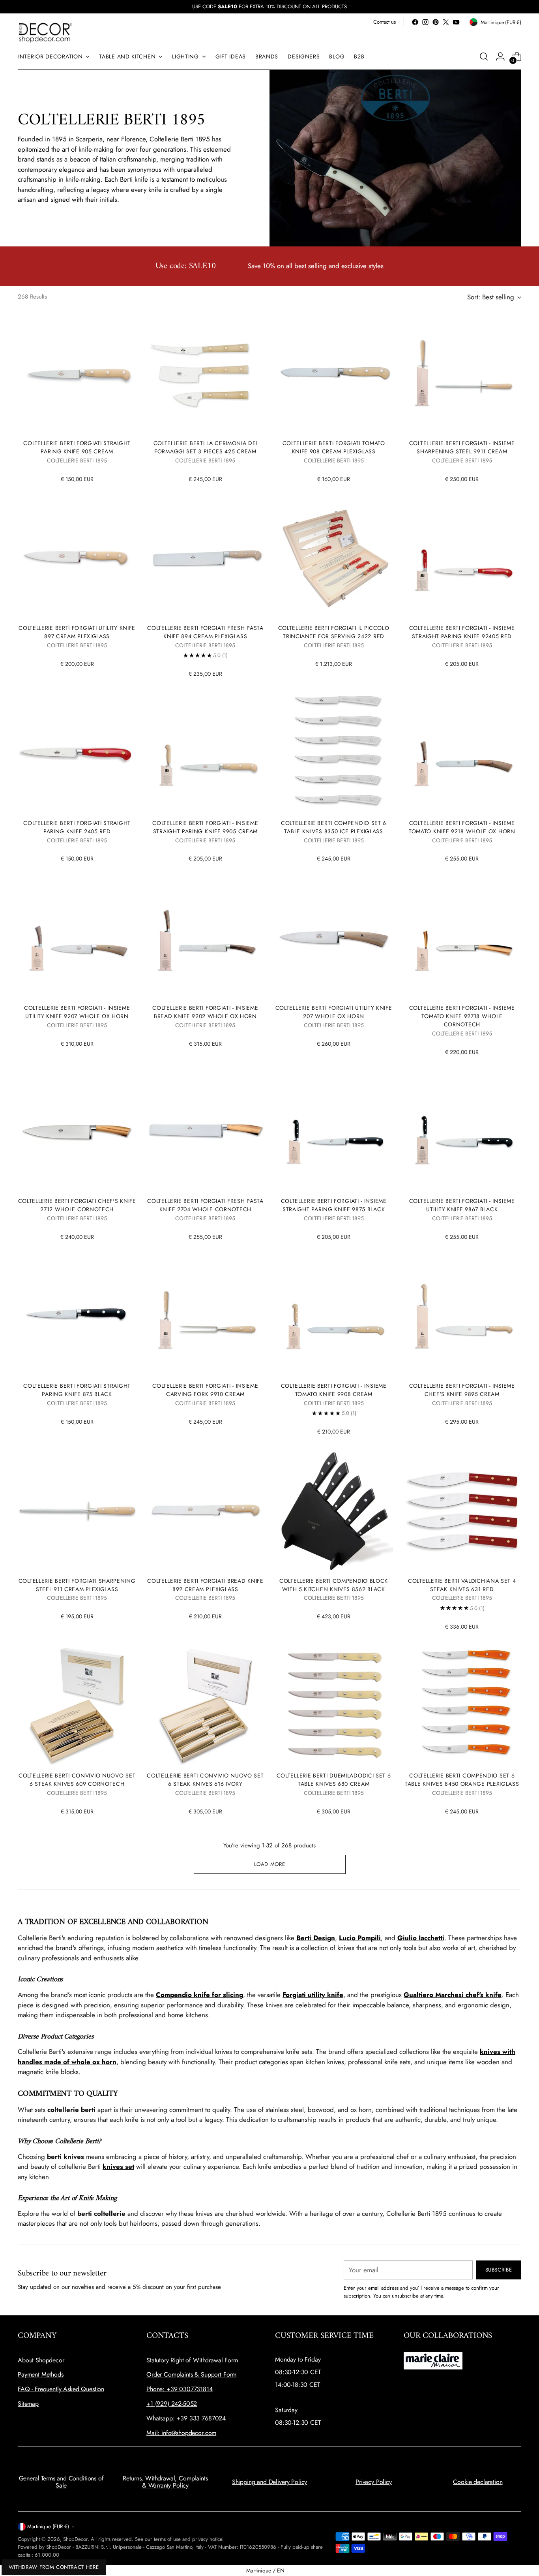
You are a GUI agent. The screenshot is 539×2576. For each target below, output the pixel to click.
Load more (270, 1864)
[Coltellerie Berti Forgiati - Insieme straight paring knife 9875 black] (334, 1131)
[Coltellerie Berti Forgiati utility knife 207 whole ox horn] (334, 938)
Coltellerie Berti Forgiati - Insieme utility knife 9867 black (462, 1205)
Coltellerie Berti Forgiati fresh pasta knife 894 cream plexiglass (205, 632)
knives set (118, 2166)
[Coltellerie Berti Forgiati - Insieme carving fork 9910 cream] (205, 1316)
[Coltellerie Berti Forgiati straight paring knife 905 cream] (77, 374)
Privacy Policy (374, 2482)
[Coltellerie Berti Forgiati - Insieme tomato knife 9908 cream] (334, 1316)
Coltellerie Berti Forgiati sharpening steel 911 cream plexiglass (77, 1585)
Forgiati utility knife (313, 1995)
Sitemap (28, 2404)
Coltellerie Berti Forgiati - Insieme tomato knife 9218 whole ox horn (462, 827)
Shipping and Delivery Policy (270, 2482)
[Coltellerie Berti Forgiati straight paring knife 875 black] (77, 1316)
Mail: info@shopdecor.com (181, 2433)
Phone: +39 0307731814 (180, 2389)
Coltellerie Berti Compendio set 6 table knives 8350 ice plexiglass (334, 827)
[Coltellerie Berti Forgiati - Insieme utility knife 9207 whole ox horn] (77, 938)
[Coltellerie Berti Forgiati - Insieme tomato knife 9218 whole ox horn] (462, 753)
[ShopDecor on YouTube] (456, 22)
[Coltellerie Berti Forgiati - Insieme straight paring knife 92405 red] (462, 558)
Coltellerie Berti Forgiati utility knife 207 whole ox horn (334, 1012)
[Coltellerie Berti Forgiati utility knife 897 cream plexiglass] (77, 558)
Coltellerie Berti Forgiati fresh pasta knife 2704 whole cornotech (205, 1205)
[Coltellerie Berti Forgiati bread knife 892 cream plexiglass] (205, 1511)
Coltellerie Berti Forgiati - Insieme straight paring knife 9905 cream (205, 827)
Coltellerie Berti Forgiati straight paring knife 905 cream (77, 447)
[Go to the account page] (500, 56)
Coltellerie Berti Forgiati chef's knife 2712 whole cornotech (77, 1205)
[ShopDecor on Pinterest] (436, 22)
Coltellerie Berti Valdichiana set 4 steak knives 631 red (462, 1585)
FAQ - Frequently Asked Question (61, 2389)
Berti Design (316, 1938)
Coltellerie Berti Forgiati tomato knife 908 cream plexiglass (334, 447)
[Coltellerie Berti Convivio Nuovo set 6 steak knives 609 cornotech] (77, 1706)
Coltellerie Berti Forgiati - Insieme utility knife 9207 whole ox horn (77, 1012)
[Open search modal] (484, 56)
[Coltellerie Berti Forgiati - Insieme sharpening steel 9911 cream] (462, 374)
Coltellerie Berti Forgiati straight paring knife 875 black (77, 1390)
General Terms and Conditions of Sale (61, 2482)
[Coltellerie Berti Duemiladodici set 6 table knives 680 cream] (334, 1706)
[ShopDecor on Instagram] (425, 22)
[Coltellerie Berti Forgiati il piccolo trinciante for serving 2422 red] (334, 558)
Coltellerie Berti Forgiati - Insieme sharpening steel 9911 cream (462, 447)
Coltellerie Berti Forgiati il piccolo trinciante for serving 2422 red (334, 632)
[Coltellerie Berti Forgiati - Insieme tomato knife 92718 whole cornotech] (462, 938)
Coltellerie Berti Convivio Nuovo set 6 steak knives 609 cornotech (77, 1780)
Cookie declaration (478, 2482)
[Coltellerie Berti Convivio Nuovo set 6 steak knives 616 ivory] (205, 1706)
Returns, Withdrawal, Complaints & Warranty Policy (165, 2482)
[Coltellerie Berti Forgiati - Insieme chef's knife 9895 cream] (462, 1316)
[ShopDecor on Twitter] (446, 22)
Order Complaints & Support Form (191, 2374)
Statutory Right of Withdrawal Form (192, 2360)
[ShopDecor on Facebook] (415, 22)
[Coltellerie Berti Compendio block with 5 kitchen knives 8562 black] (334, 1511)
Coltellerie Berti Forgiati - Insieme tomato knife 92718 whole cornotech (462, 1016)
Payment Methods (41, 2374)
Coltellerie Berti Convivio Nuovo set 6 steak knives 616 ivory (205, 1780)
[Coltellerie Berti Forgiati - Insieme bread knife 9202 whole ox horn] (205, 938)
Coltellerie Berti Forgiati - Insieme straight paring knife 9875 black (334, 1205)
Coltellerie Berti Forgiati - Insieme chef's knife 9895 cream (462, 1390)
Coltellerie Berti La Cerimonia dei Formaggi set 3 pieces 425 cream (206, 447)
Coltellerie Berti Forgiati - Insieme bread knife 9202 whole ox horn (205, 1012)
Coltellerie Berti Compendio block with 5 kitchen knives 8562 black (334, 1585)
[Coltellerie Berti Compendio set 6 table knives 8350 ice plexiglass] (334, 753)
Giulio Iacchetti (421, 1938)
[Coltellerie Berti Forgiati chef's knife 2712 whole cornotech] (77, 1131)
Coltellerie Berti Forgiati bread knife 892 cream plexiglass (205, 1585)
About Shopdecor (41, 2360)
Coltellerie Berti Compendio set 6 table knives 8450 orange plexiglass (462, 1780)
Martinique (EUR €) (48, 2526)
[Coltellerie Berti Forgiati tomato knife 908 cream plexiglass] (334, 374)
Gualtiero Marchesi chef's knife (453, 1995)
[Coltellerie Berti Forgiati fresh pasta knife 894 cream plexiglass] (205, 558)
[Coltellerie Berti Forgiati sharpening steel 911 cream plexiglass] (77, 1511)
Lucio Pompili (360, 1938)
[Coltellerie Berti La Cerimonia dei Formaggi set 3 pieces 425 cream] (205, 374)
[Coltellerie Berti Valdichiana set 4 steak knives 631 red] (462, 1511)
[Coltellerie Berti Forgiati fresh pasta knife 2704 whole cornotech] (205, 1131)
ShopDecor (75, 2539)
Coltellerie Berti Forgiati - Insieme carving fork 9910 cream (205, 1390)
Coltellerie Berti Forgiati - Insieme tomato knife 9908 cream (334, 1390)
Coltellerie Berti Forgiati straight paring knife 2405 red (77, 827)
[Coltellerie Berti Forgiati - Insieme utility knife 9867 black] (462, 1131)
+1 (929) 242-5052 (172, 2404)
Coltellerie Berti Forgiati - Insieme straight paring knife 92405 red (462, 632)
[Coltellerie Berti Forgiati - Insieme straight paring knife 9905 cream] (205, 753)
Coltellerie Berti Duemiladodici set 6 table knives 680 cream (334, 1780)
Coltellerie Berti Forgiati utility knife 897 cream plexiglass (77, 632)
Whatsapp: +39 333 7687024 (186, 2418)
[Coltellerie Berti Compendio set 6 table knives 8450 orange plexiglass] (462, 1706)
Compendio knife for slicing (199, 1995)
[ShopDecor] (45, 32)
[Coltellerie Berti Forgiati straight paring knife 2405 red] (77, 753)
